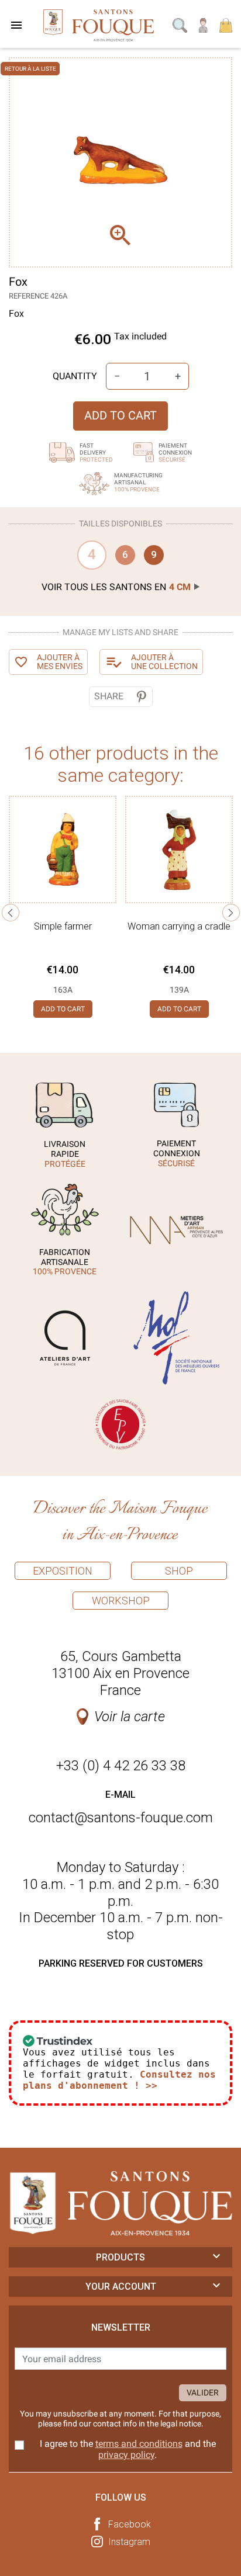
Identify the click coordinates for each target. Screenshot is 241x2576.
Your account (121, 2286)
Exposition (63, 1571)
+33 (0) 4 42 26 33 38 (121, 1766)
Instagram (129, 2542)
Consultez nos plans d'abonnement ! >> (119, 2080)
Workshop (121, 1601)
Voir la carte (130, 1717)
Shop (179, 1571)
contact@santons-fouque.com (121, 1818)
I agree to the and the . (128, 2449)
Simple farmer (63, 926)
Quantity (75, 376)
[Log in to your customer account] (204, 24)
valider (203, 2393)
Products (120, 2257)
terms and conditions (139, 2444)
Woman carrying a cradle (179, 926)
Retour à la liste (30, 69)
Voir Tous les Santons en (116, 587)
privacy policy (126, 2455)
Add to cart (120, 415)
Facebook (130, 2524)
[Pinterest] (141, 697)
